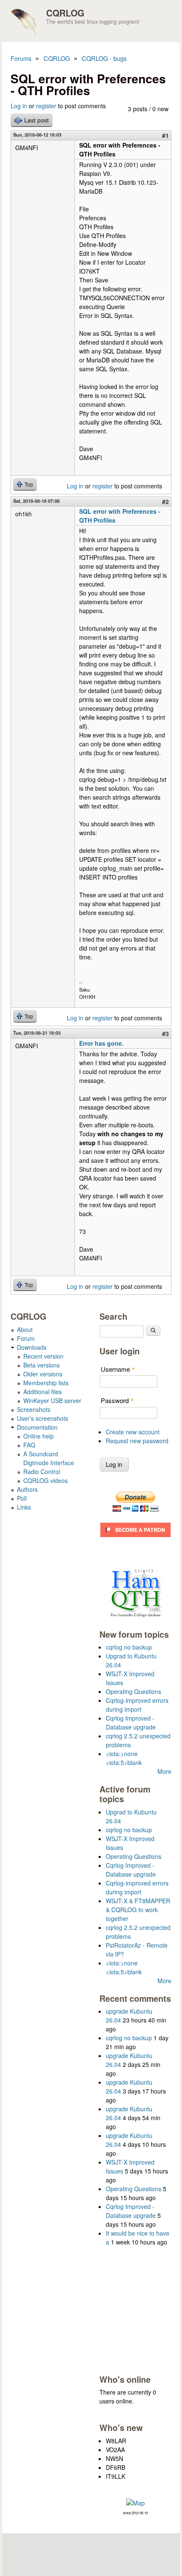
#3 (165, 1033)
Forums (21, 58)
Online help (39, 1436)
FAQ (29, 1445)
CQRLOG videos (45, 1480)
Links (24, 1507)
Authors (27, 1489)
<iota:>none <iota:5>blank (124, 1758)
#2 (165, 501)
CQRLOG (65, 13)
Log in (19, 106)
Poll (22, 1498)
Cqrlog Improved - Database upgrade (131, 1722)
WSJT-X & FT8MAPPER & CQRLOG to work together (138, 1910)
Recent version (43, 1356)
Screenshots (34, 1409)
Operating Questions (134, 1691)
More (164, 1771)
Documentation (37, 1427)
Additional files (43, 1392)
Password (117, 1400)
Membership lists (46, 1383)
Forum (26, 1338)
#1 (165, 135)
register (46, 106)
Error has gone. (101, 1043)
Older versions (43, 1374)
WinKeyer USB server (52, 1400)
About (25, 1329)
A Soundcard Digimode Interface (49, 1458)
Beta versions (41, 1365)
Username (118, 1369)
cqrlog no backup (129, 1647)
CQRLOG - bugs (104, 58)
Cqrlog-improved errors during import (137, 1705)
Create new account (133, 1432)
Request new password (137, 1441)
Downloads (32, 1347)
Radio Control (42, 1472)
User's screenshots (43, 1418)
